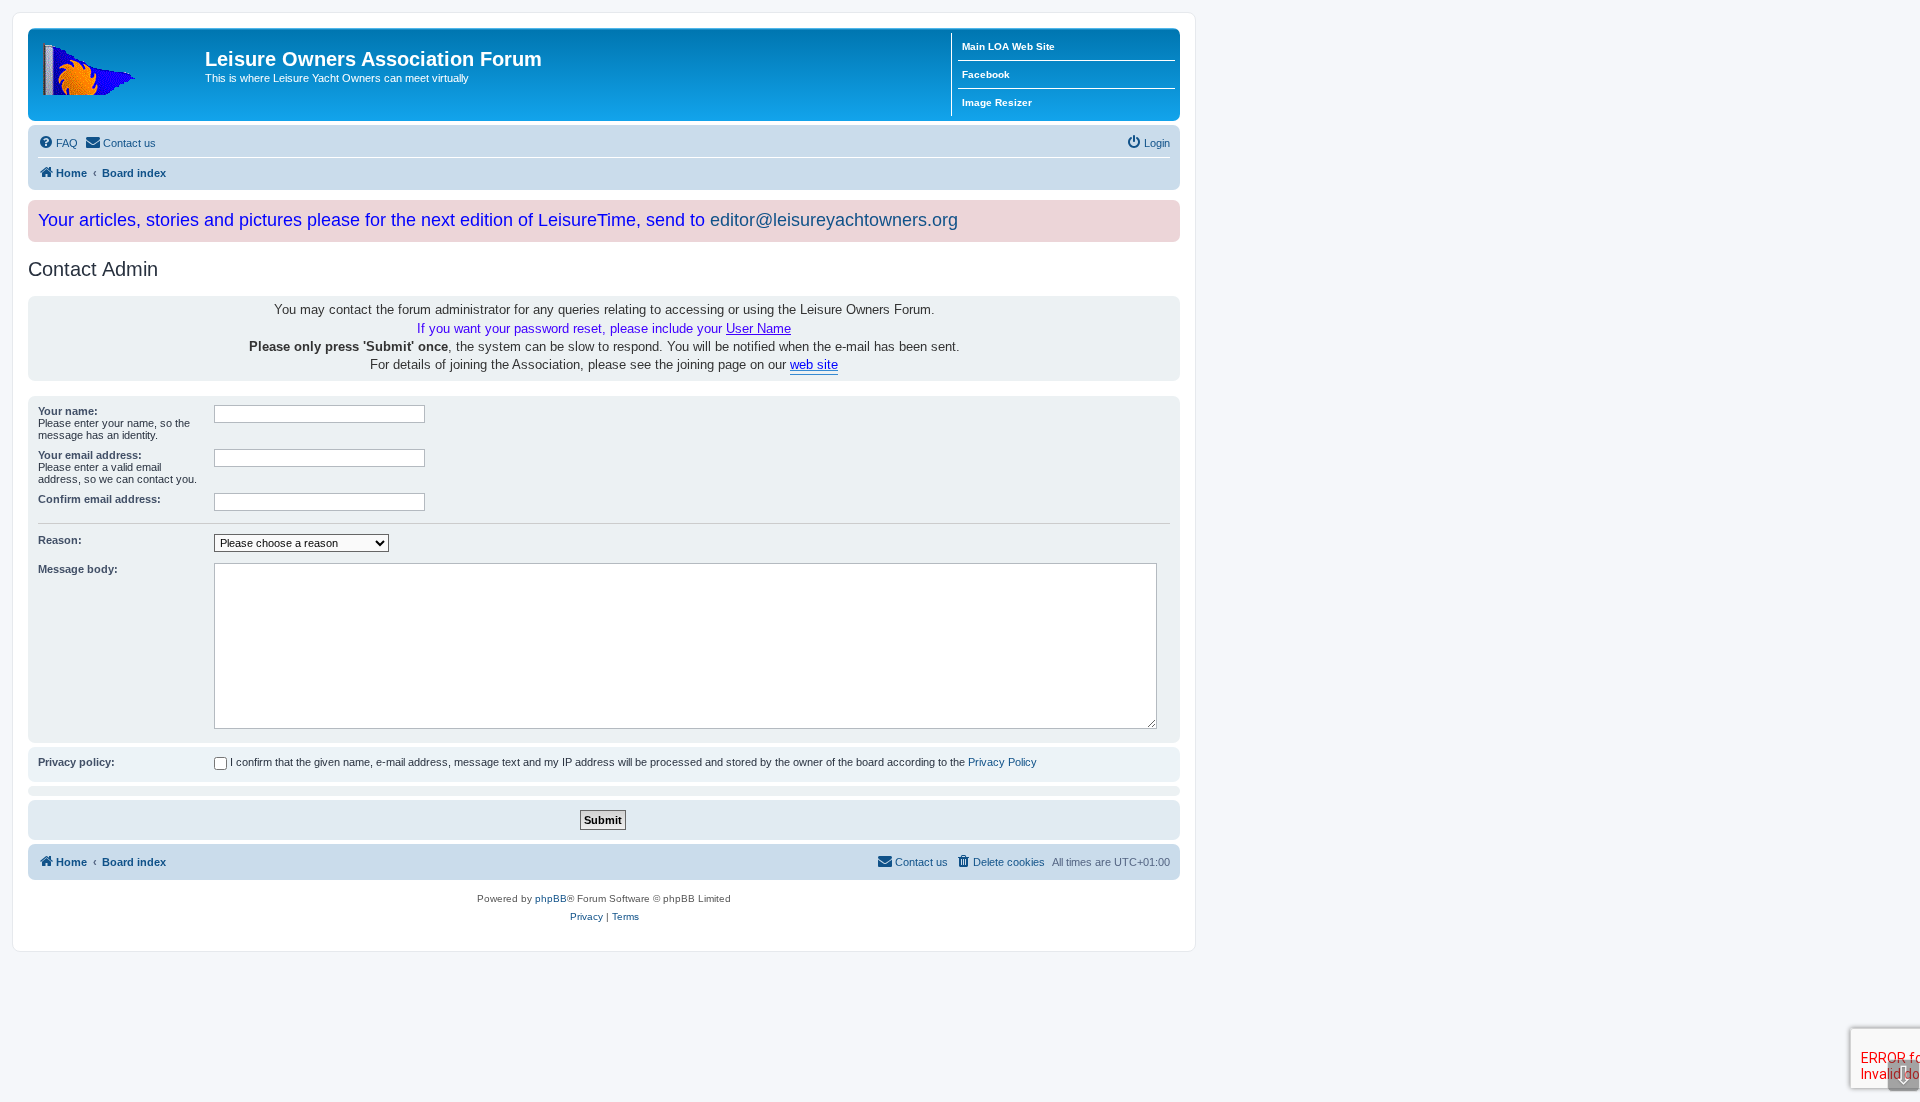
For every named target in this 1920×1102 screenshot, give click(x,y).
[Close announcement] (1167, 211)
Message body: (78, 569)
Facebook (986, 74)
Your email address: (90, 455)
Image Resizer (997, 102)
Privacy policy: (76, 762)
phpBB (551, 898)
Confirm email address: (99, 499)
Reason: (60, 540)
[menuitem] (58, 143)
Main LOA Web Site (1008, 46)
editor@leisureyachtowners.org (834, 220)
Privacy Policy (1002, 762)
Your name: (68, 411)
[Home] (119, 65)
